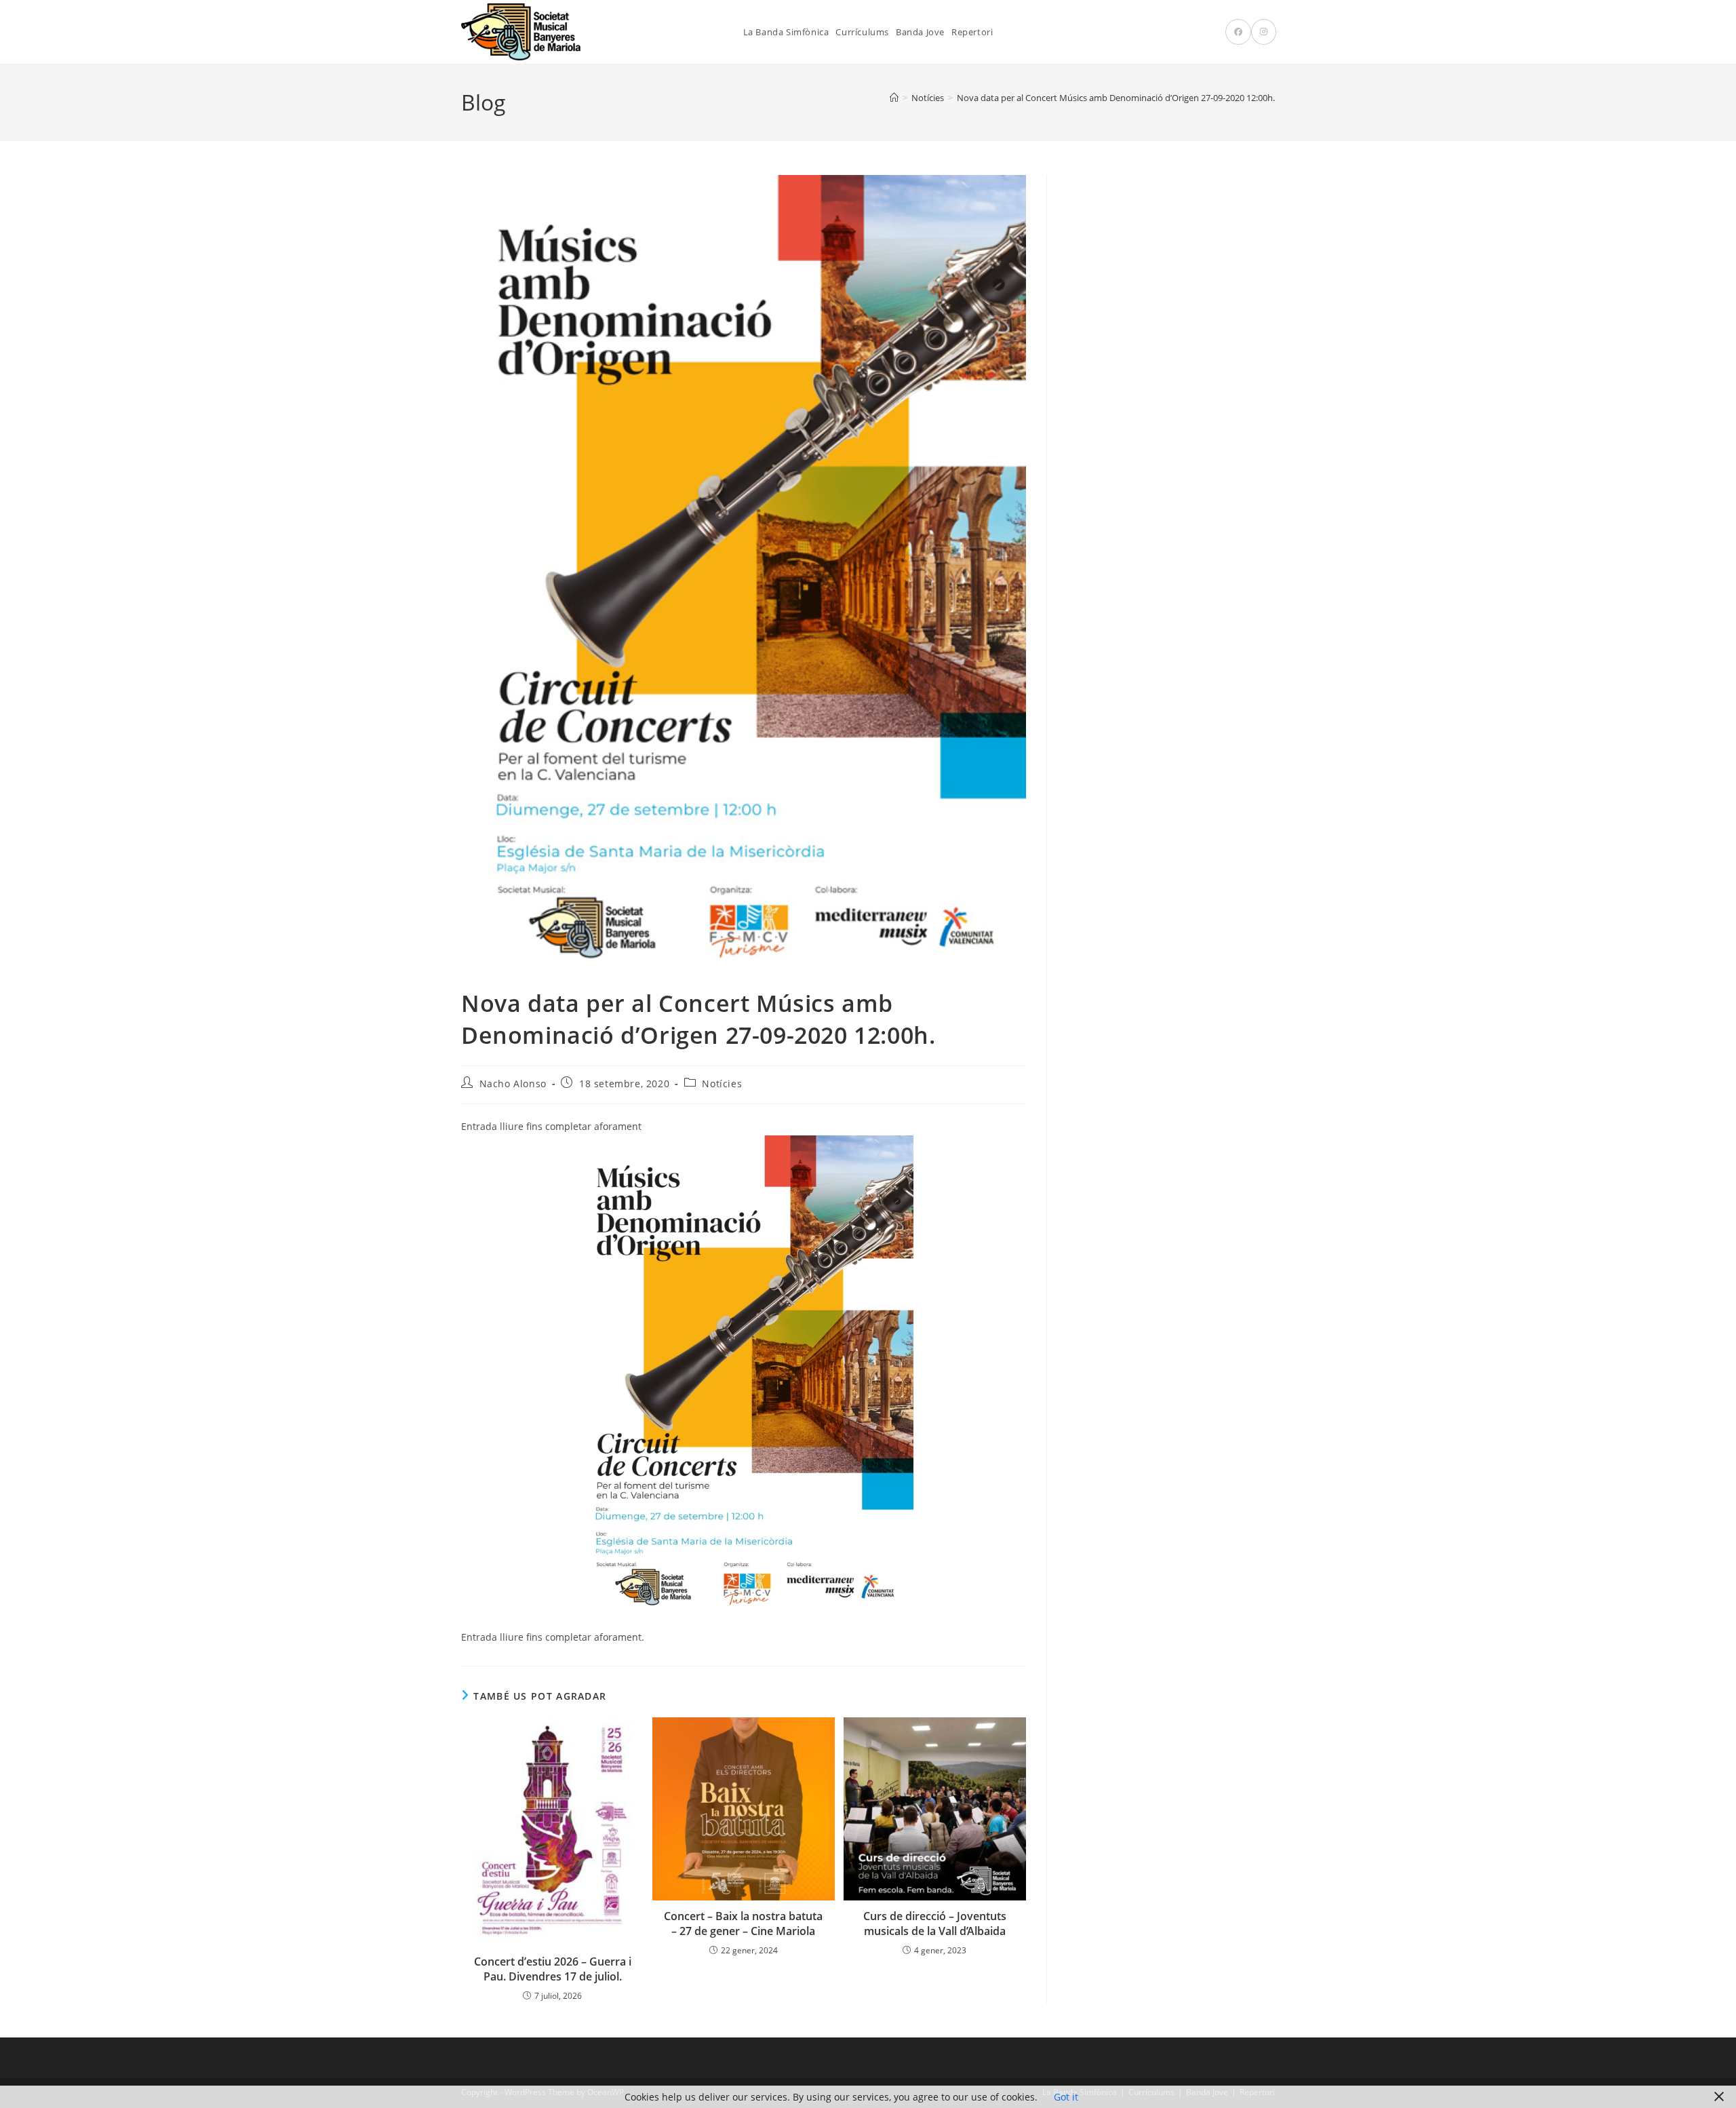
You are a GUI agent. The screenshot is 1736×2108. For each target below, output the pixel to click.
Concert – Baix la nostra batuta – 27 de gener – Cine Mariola (743, 1924)
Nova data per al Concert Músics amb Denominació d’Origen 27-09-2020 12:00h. (1116, 98)
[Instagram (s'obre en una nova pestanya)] (1264, 32)
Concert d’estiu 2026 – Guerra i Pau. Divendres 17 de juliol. (553, 1969)
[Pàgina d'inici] (894, 98)
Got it (1066, 2097)
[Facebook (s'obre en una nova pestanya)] (1238, 32)
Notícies (722, 1084)
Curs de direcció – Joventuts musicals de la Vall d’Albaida (935, 1924)
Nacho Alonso (513, 1084)
